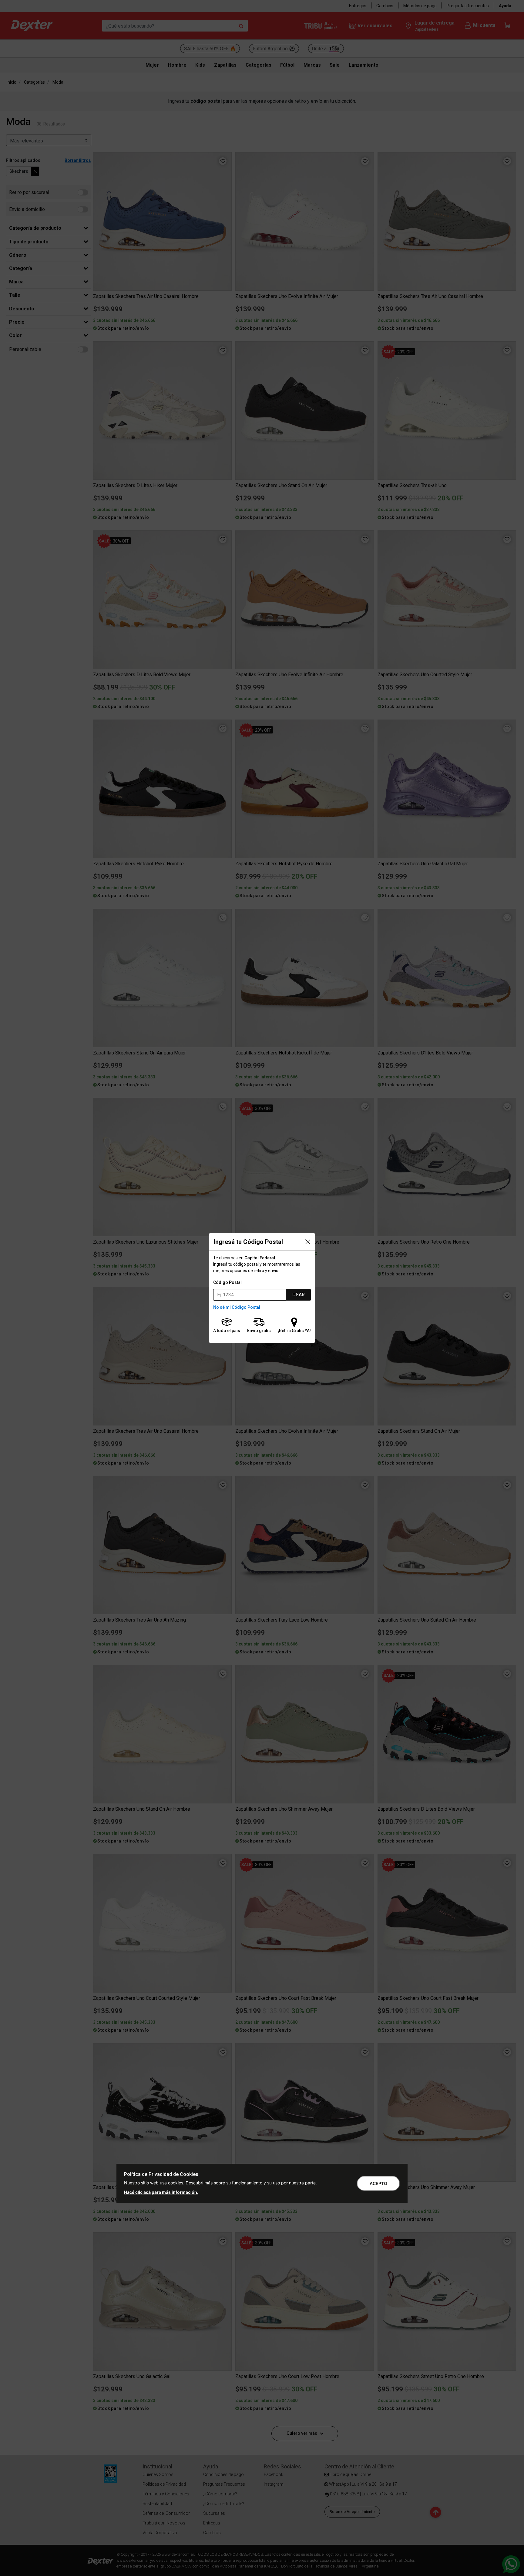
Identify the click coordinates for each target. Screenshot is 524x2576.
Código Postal (227, 1282)
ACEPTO (378, 2183)
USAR (299, 1295)
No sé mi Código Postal (237, 1307)
